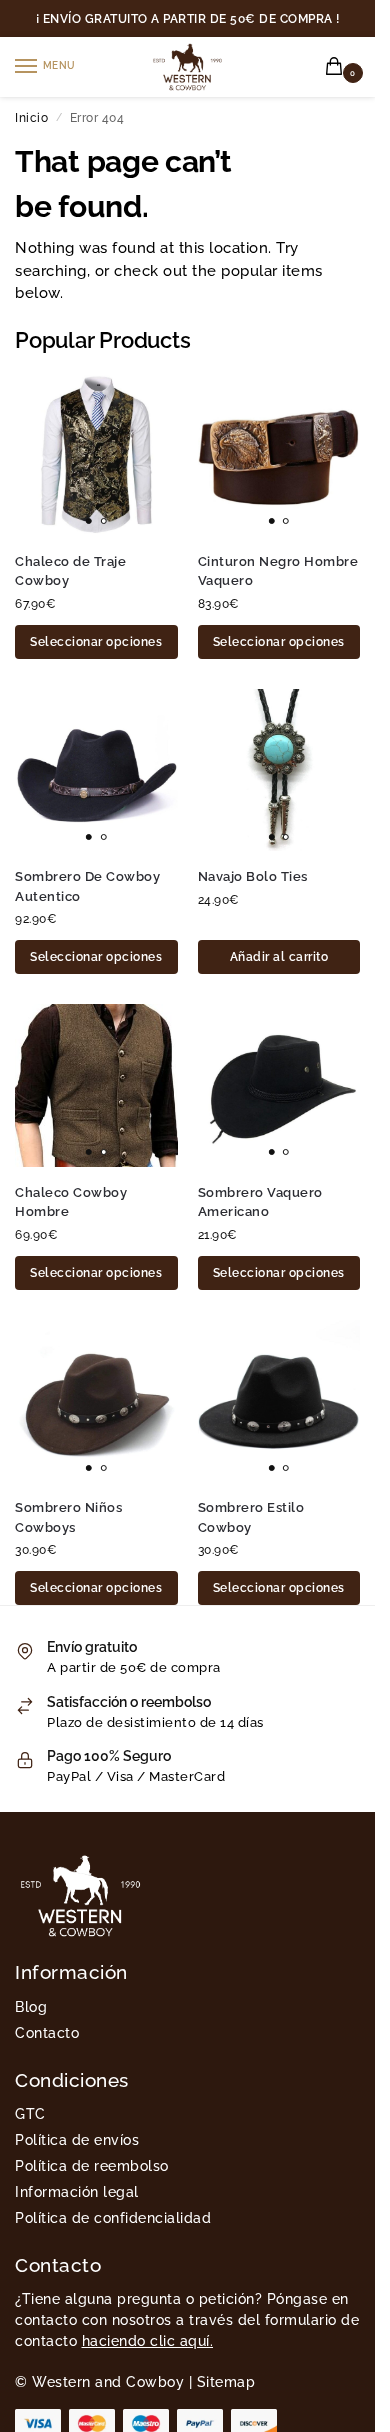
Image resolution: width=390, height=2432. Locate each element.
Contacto (47, 2033)
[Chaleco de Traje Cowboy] (96, 454)
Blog (31, 2007)
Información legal (77, 2192)
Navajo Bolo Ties (253, 876)
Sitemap (226, 2382)
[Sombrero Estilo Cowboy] (279, 1401)
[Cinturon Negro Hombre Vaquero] (279, 454)
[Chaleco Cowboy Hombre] (96, 1085)
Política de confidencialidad (113, 2218)
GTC (30, 2114)
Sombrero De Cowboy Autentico (87, 886)
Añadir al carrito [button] (279, 957)
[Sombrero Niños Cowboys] (96, 1401)
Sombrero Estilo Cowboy (251, 1517)
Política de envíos (77, 2140)
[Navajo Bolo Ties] (279, 770)
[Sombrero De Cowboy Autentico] (96, 770)
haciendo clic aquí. (148, 2341)
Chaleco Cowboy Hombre (71, 1202)
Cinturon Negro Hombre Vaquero (278, 571)
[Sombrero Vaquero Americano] (279, 1085)
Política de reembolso (92, 2166)
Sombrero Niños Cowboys (68, 1517)
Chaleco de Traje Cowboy (70, 571)
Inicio (31, 118)
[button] (338, 67)
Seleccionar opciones (96, 642)
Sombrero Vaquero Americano (260, 1202)
